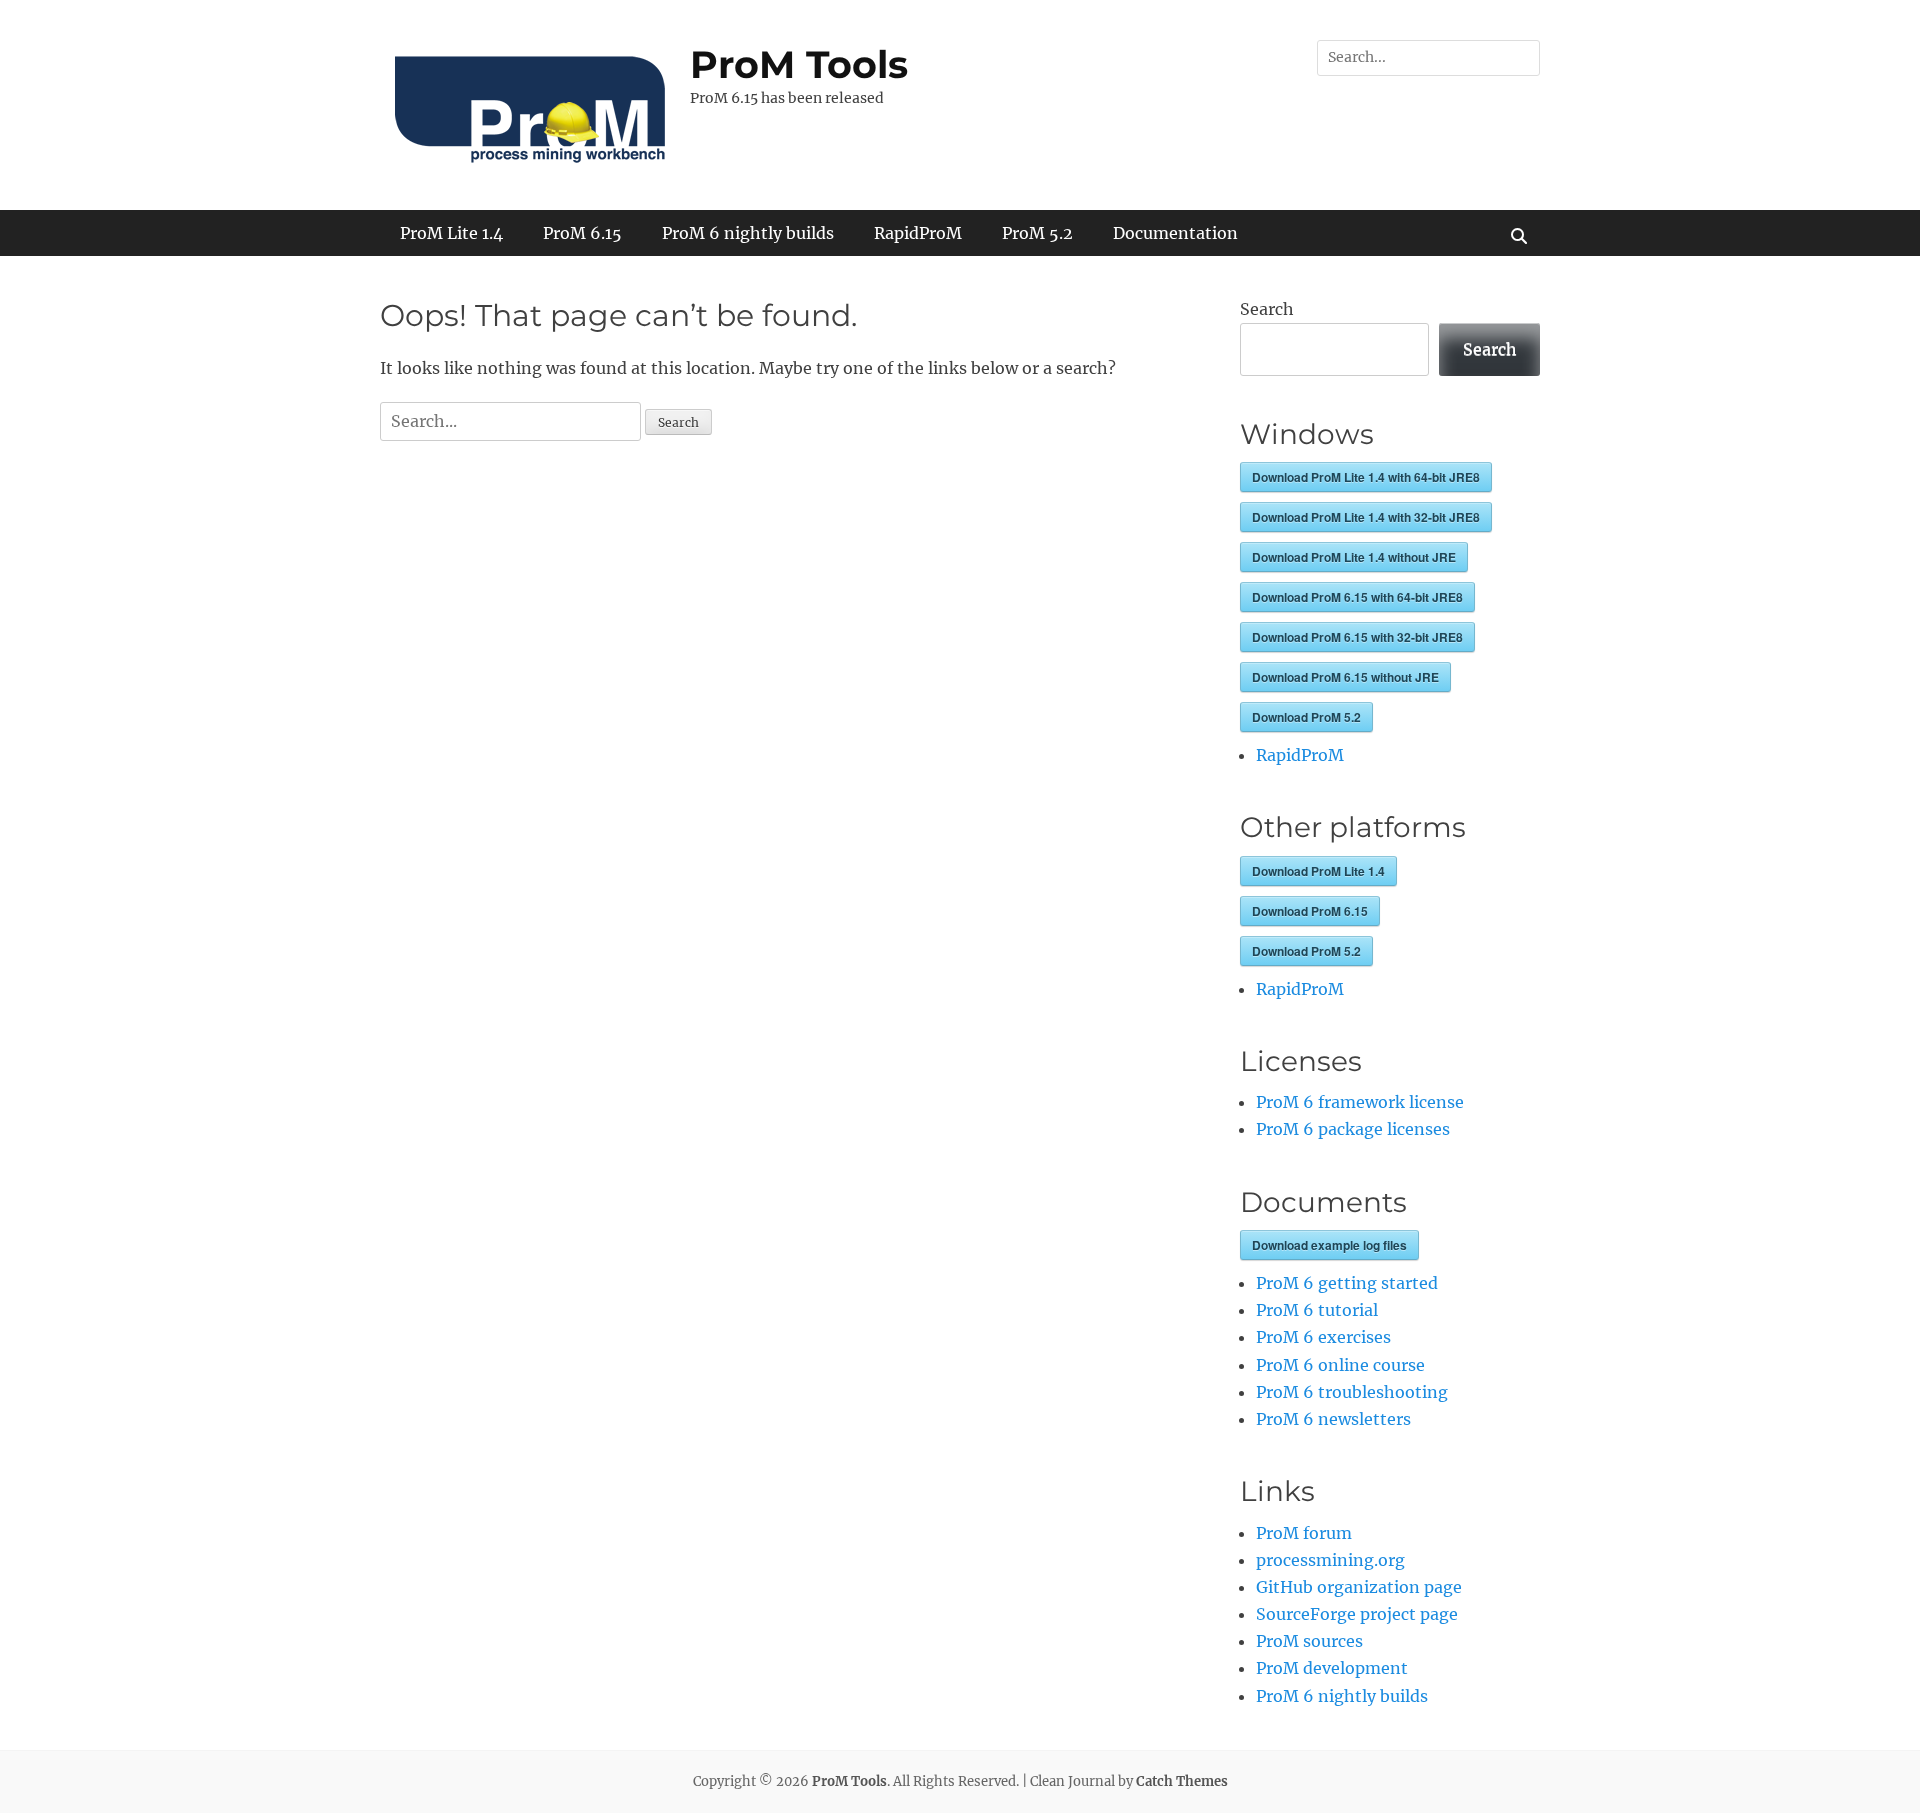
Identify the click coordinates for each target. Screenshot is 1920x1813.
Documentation (1175, 233)
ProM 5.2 (1037, 233)
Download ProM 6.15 (1310, 911)
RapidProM (918, 233)
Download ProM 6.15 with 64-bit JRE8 (1357, 597)
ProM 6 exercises (1323, 1337)
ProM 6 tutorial (1317, 1310)
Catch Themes (1182, 1781)
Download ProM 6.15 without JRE (1345, 677)
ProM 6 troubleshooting (1352, 1392)
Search (1267, 309)
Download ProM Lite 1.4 (1318, 871)
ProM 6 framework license (1360, 1102)
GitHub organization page (1359, 1587)
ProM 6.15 (582, 233)
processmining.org (1330, 1560)
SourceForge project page (1357, 1614)
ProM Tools (799, 64)
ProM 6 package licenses (1353, 1129)
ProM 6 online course (1340, 1365)
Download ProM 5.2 (1306, 717)
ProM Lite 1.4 (451, 233)
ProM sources (1309, 1641)
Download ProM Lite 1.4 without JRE (1354, 557)
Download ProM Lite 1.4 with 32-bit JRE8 (1366, 517)
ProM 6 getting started (1347, 1283)
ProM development (1332, 1668)
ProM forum (1304, 1533)
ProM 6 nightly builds (748, 233)
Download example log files (1329, 1245)
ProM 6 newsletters (1333, 1419)
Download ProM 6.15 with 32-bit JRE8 (1357, 637)
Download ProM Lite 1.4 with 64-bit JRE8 (1366, 477)
